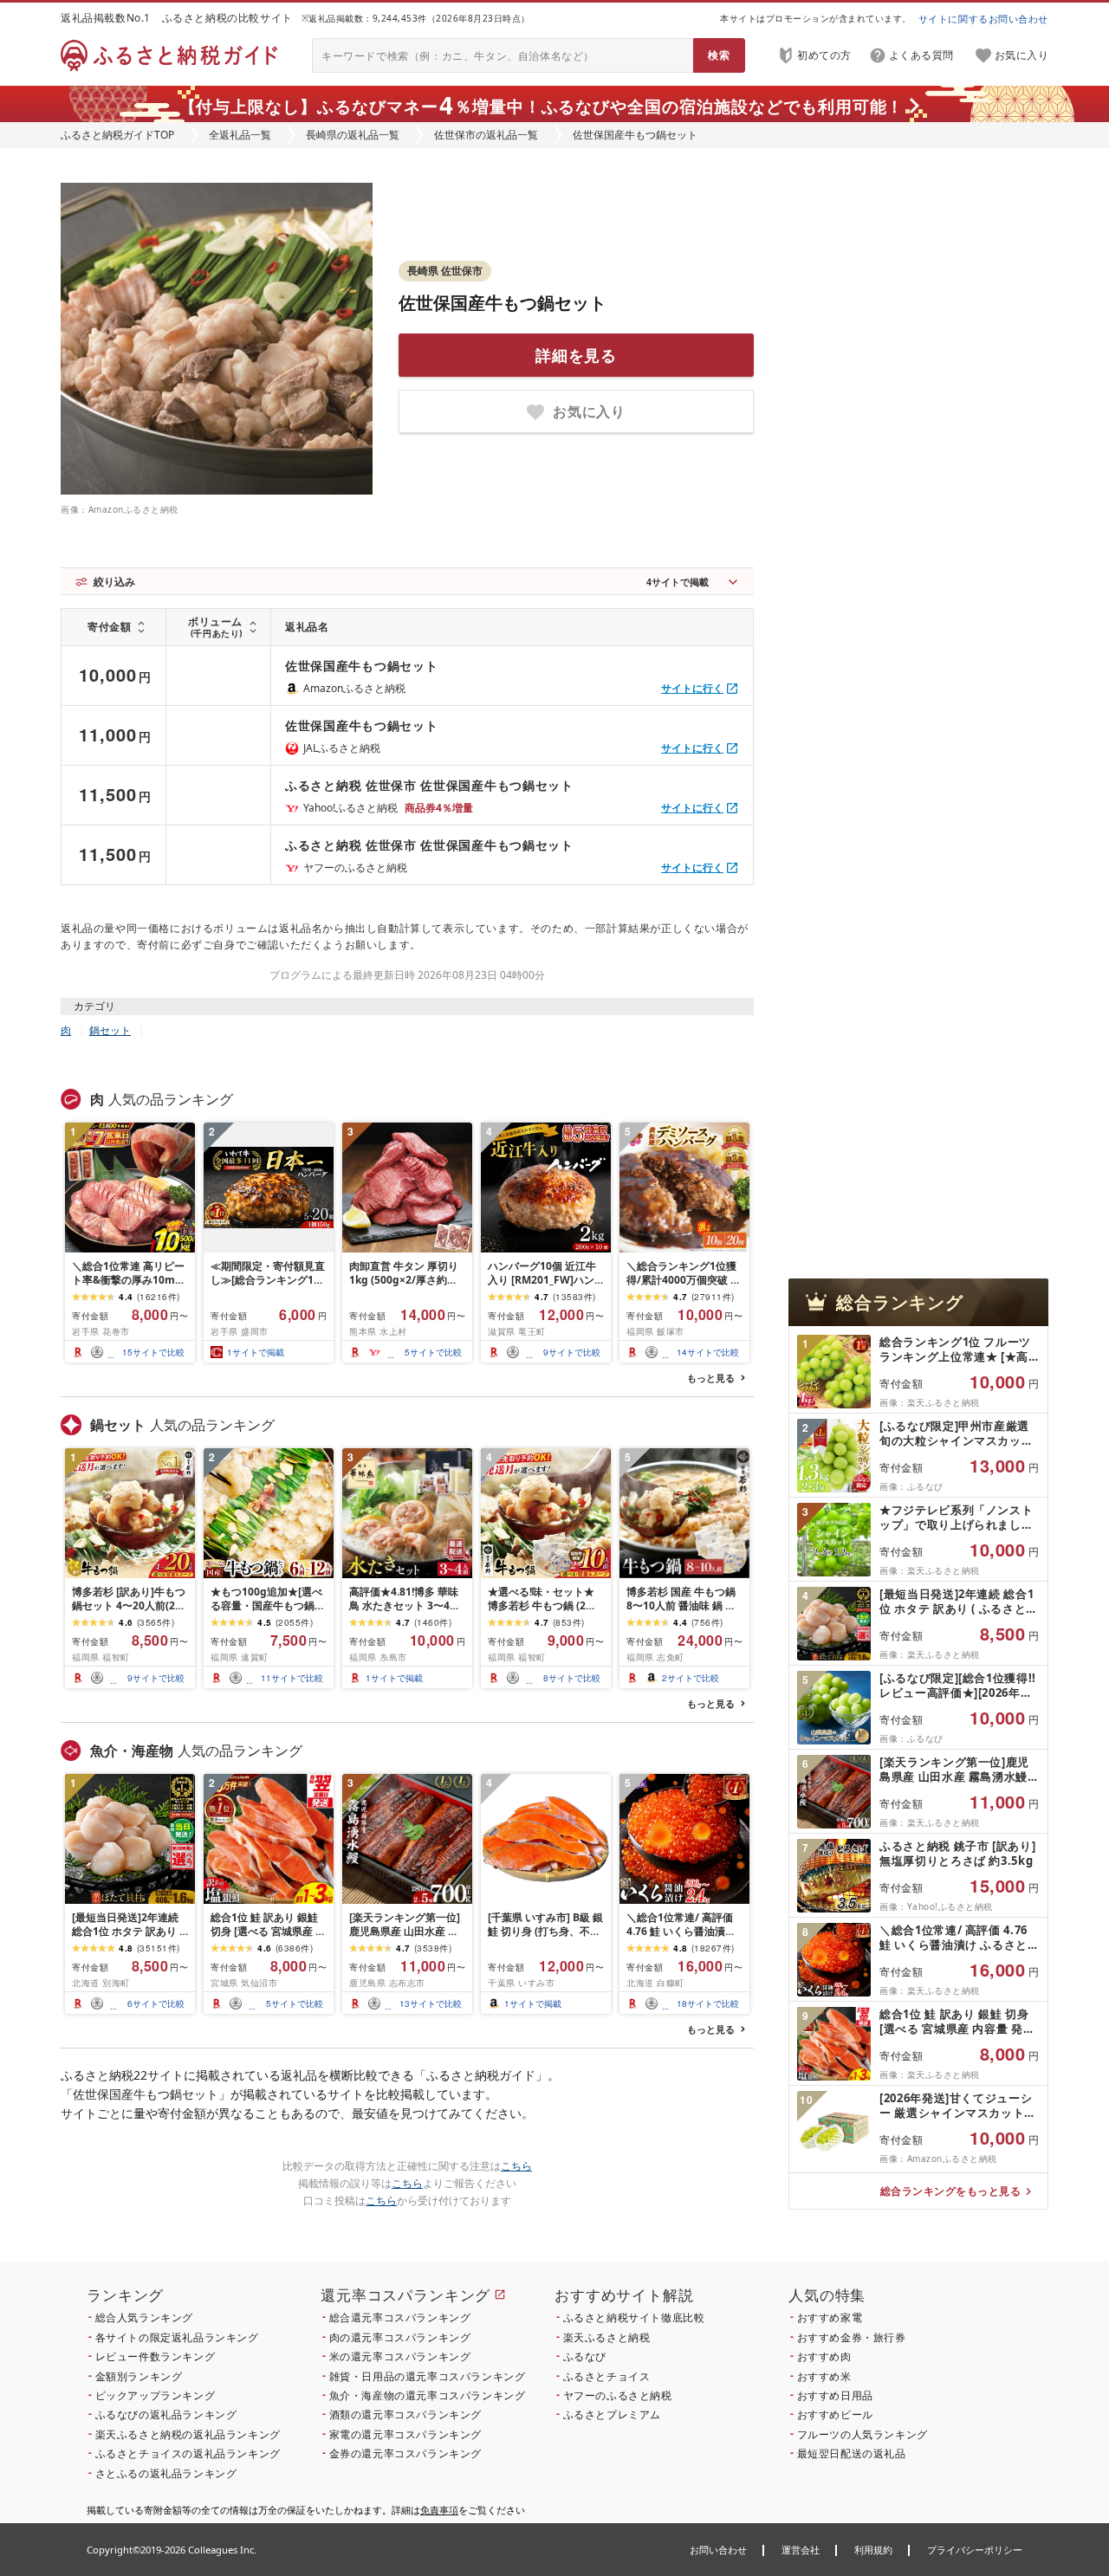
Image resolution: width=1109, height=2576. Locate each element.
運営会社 (801, 2550)
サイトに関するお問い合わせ (983, 19)
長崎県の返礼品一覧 (353, 135)
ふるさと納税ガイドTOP (117, 135)
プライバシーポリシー (975, 2550)
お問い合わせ (718, 2550)
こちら (516, 2166)
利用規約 (873, 2550)
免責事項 (439, 2510)
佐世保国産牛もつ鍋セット (503, 303)
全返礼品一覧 (240, 135)
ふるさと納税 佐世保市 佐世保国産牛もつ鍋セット (429, 785)
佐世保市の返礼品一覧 (486, 135)
